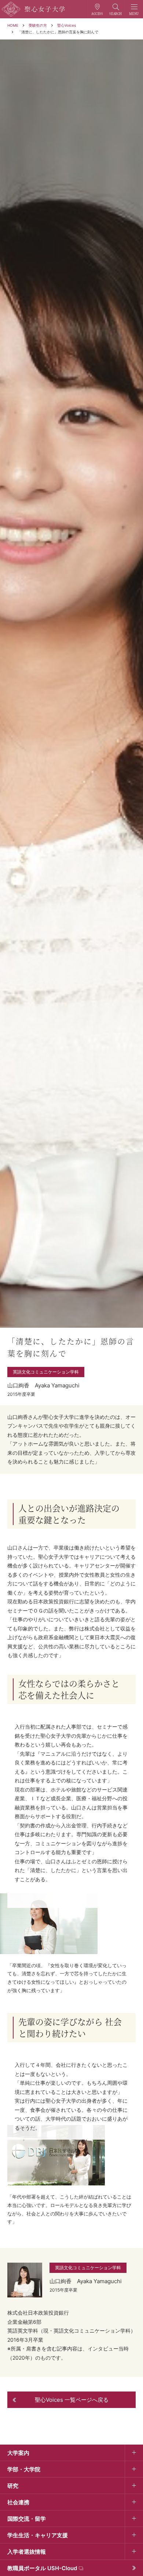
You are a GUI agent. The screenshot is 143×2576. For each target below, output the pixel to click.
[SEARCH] (116, 9)
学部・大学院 (24, 2469)
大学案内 (18, 2453)
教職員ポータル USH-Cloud (42, 2568)
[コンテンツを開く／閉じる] (134, 2453)
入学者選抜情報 (27, 2552)
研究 (13, 2486)
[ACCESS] (97, 9)
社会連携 (18, 2502)
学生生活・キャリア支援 (38, 2535)
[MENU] (134, 9)
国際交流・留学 (27, 2519)
